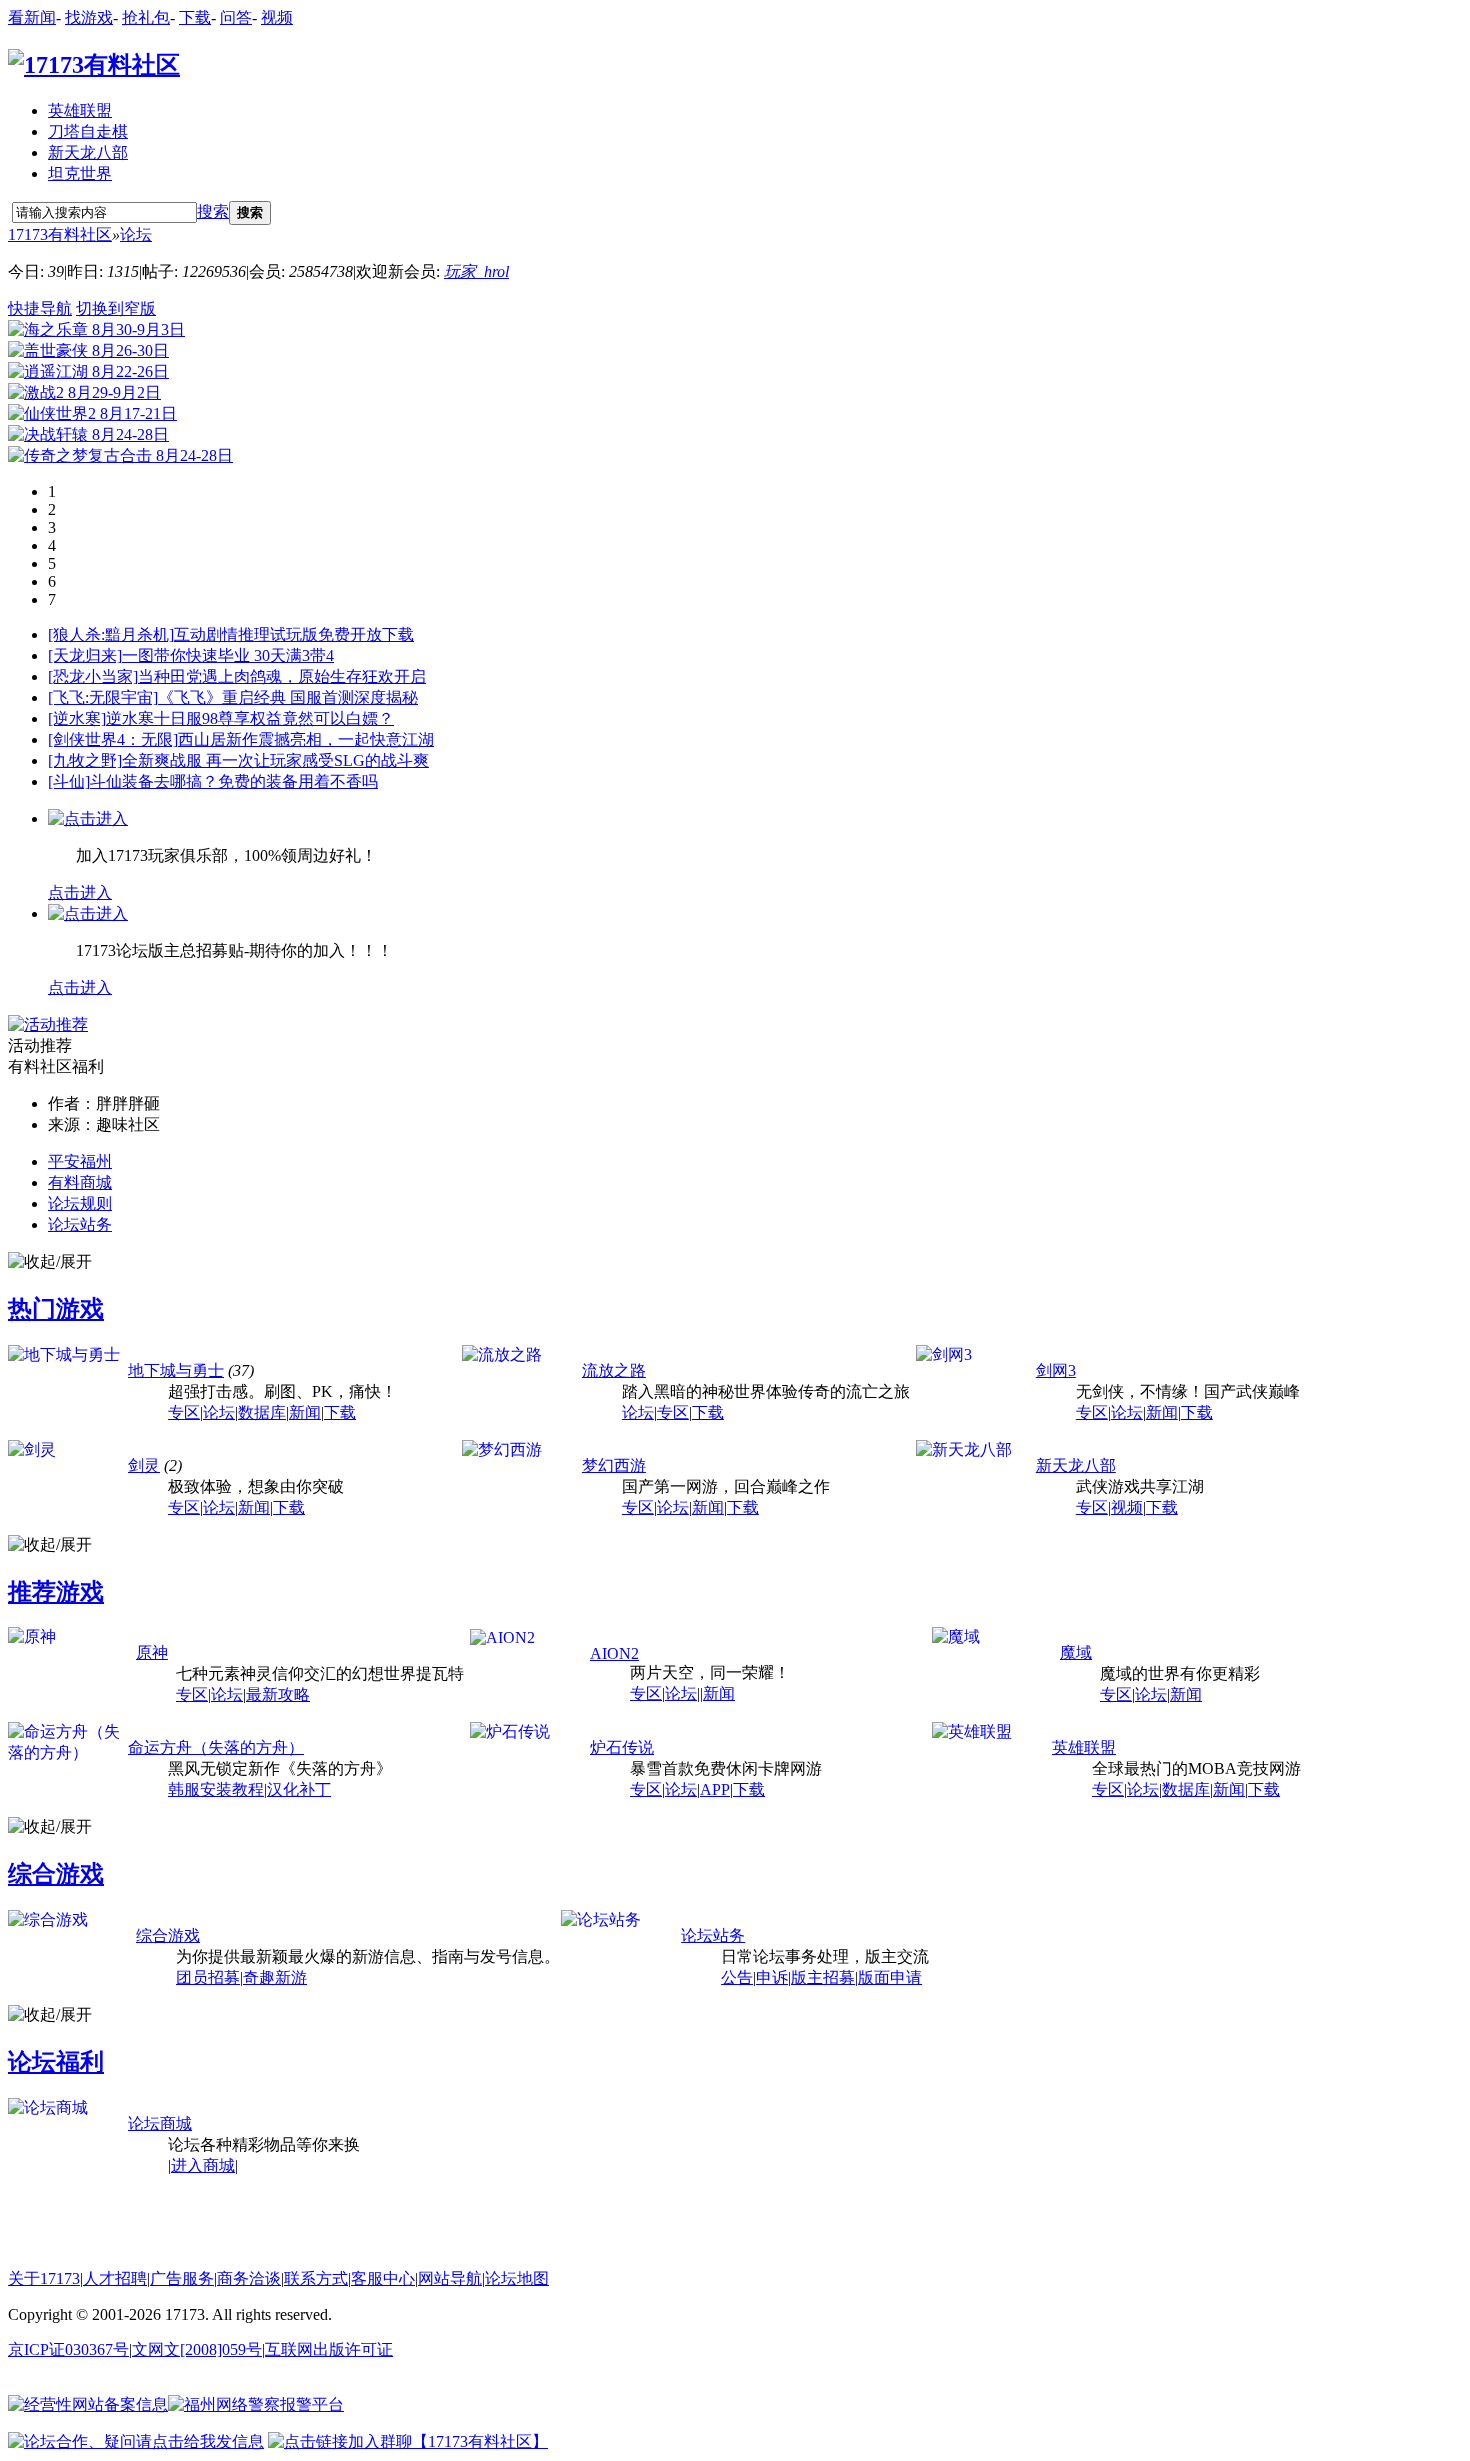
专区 (184, 1412)
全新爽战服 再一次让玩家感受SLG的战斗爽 (275, 760)
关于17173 (44, 2278)
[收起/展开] (50, 1262)
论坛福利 (56, 2062)
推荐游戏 (56, 1592)
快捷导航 (40, 308)
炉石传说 (622, 1747)
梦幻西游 (614, 1465)
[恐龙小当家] (93, 676)
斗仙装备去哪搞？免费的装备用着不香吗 (234, 781)
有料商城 (80, 1182)
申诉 (772, 1977)
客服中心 (383, 2278)
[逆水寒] (77, 718)
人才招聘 (115, 2278)
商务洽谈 (249, 2278)
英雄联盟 (80, 110)
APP (715, 1789)
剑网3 (1056, 1370)
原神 (152, 1652)
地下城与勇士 (176, 1370)
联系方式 (316, 2278)
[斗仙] (69, 781)
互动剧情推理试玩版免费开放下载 (294, 634)
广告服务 (182, 2278)
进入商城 (203, 2165)
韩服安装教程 (216, 1789)
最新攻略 (278, 1694)
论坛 (136, 234)
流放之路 (614, 1370)
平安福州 (80, 1161)
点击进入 (80, 892)
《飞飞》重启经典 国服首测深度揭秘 (288, 697)
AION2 (614, 1653)
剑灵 (144, 1465)
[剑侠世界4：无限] (113, 739)
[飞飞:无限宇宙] (103, 697)
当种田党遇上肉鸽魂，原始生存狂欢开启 (282, 676)
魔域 (1076, 1652)
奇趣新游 (275, 1977)
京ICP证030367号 (68, 2349)
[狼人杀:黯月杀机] (111, 634)
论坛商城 (160, 2123)
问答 (236, 17)
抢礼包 (146, 17)
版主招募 (823, 1977)
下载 (195, 17)
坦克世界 (80, 173)
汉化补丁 (299, 1789)
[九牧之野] (85, 760)
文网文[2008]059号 (197, 2349)
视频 (277, 17)
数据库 (262, 1412)
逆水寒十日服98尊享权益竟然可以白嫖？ (250, 718)
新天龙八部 (88, 152)
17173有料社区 (60, 234)
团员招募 (208, 1977)
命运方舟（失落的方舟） (216, 1747)
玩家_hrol (476, 271)
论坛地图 (517, 2278)
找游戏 (89, 17)
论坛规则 (80, 1203)
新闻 (305, 1412)
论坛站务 (80, 1224)
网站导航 (450, 2278)
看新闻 (32, 17)
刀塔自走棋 (88, 131)
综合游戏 (56, 1874)
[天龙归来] (85, 655)
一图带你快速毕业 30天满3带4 (228, 655)
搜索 (213, 211)
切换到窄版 (116, 308)
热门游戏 (56, 1309)
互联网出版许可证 (329, 2349)
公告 (737, 1977)
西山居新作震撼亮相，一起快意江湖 (306, 739)
